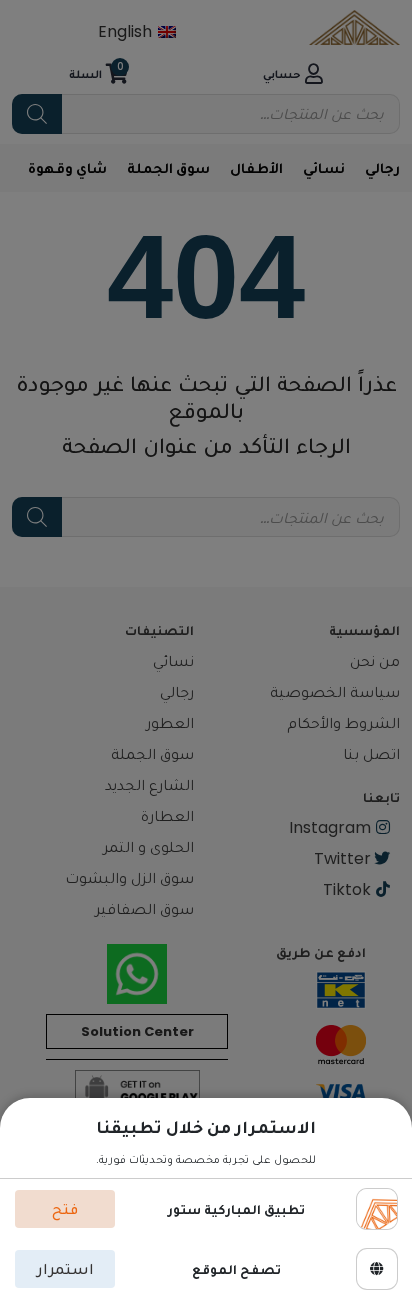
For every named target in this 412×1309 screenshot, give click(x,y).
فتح (65, 1208)
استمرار (65, 1268)
